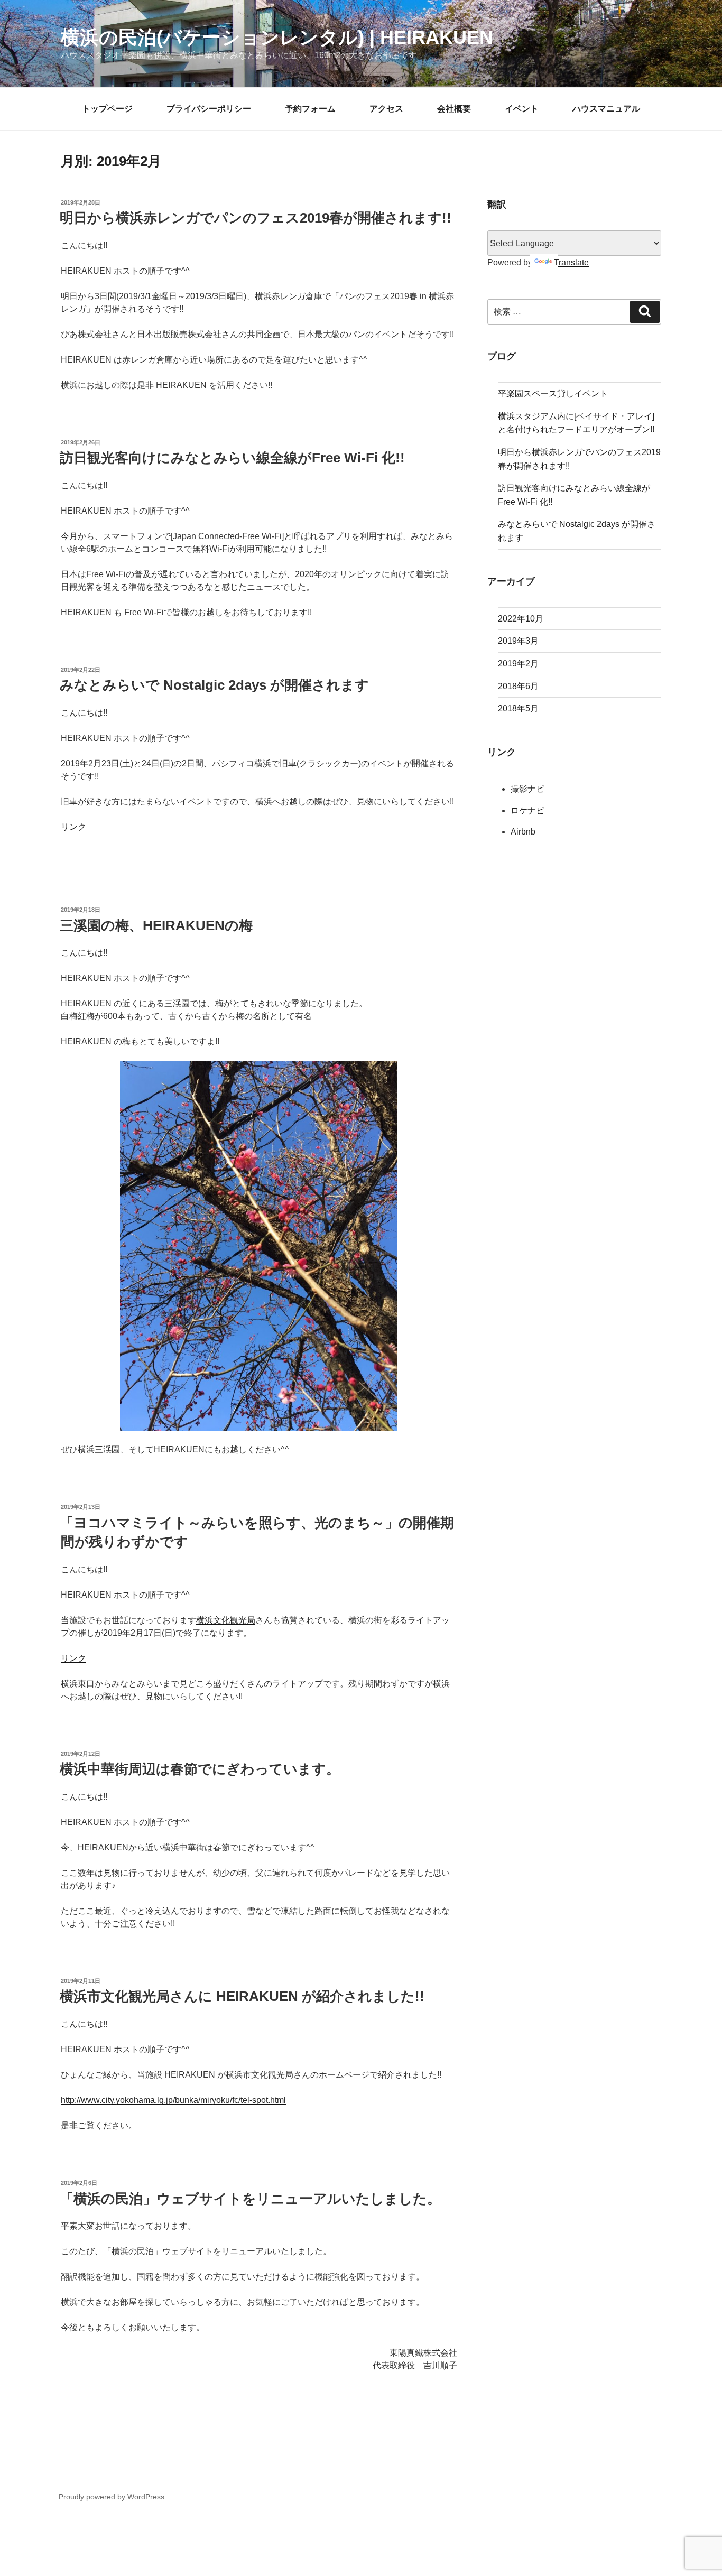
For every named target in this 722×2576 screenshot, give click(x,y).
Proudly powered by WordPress (112, 2497)
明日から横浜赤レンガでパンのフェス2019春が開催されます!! (256, 218)
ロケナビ (527, 810)
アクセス (386, 109)
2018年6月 (518, 686)
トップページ (107, 109)
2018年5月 (518, 708)
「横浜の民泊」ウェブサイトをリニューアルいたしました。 (250, 2199)
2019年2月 (518, 664)
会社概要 (454, 109)
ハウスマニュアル (606, 109)
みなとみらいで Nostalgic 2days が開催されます (214, 685)
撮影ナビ (527, 789)
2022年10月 (521, 619)
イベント (522, 109)
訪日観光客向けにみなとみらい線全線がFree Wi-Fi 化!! (232, 458)
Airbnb (523, 832)
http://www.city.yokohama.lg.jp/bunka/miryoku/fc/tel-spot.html (173, 2100)
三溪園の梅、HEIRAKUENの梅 (156, 925)
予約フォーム (310, 109)
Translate (571, 262)
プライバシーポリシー (209, 109)
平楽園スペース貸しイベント (553, 393)
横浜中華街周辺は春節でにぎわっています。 (200, 1769)
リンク (73, 827)
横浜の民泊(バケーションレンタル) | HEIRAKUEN (277, 37)
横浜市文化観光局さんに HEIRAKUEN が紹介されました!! (242, 1996)
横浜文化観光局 (226, 1620)
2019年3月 (518, 641)
